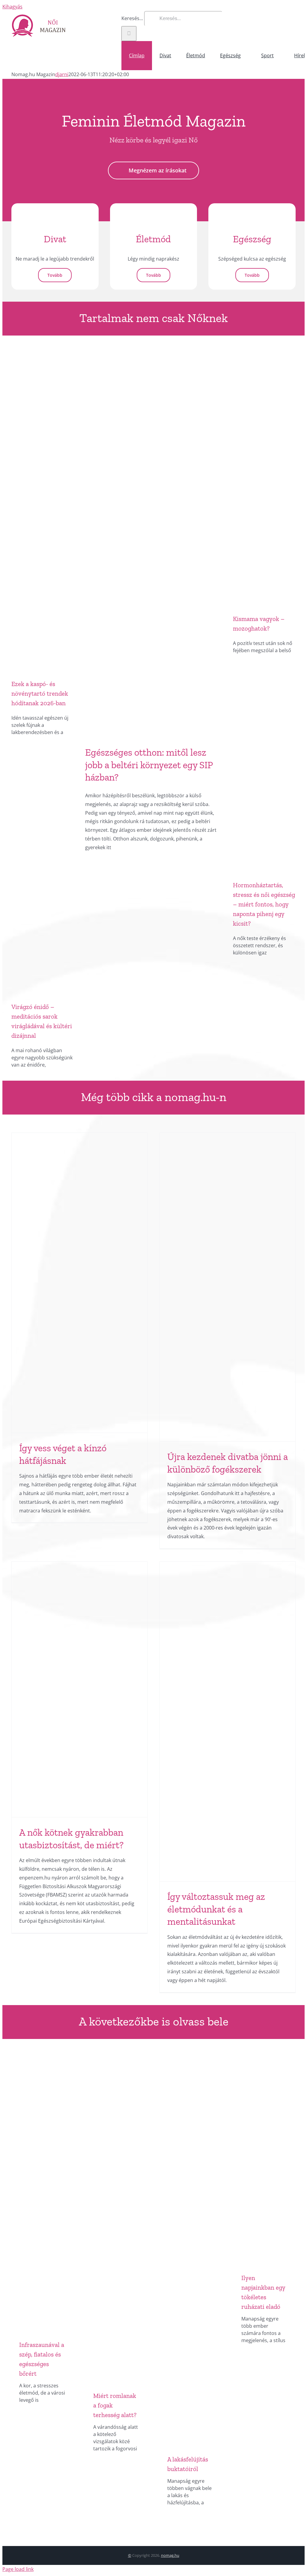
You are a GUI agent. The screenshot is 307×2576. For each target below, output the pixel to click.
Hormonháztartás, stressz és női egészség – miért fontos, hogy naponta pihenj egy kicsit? (264, 904)
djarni (62, 74)
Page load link (18, 2569)
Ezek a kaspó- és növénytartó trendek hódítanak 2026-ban (40, 693)
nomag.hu (170, 2555)
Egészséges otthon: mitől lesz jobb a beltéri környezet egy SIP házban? (149, 765)
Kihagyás (12, 7)
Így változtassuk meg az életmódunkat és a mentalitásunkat (216, 1909)
